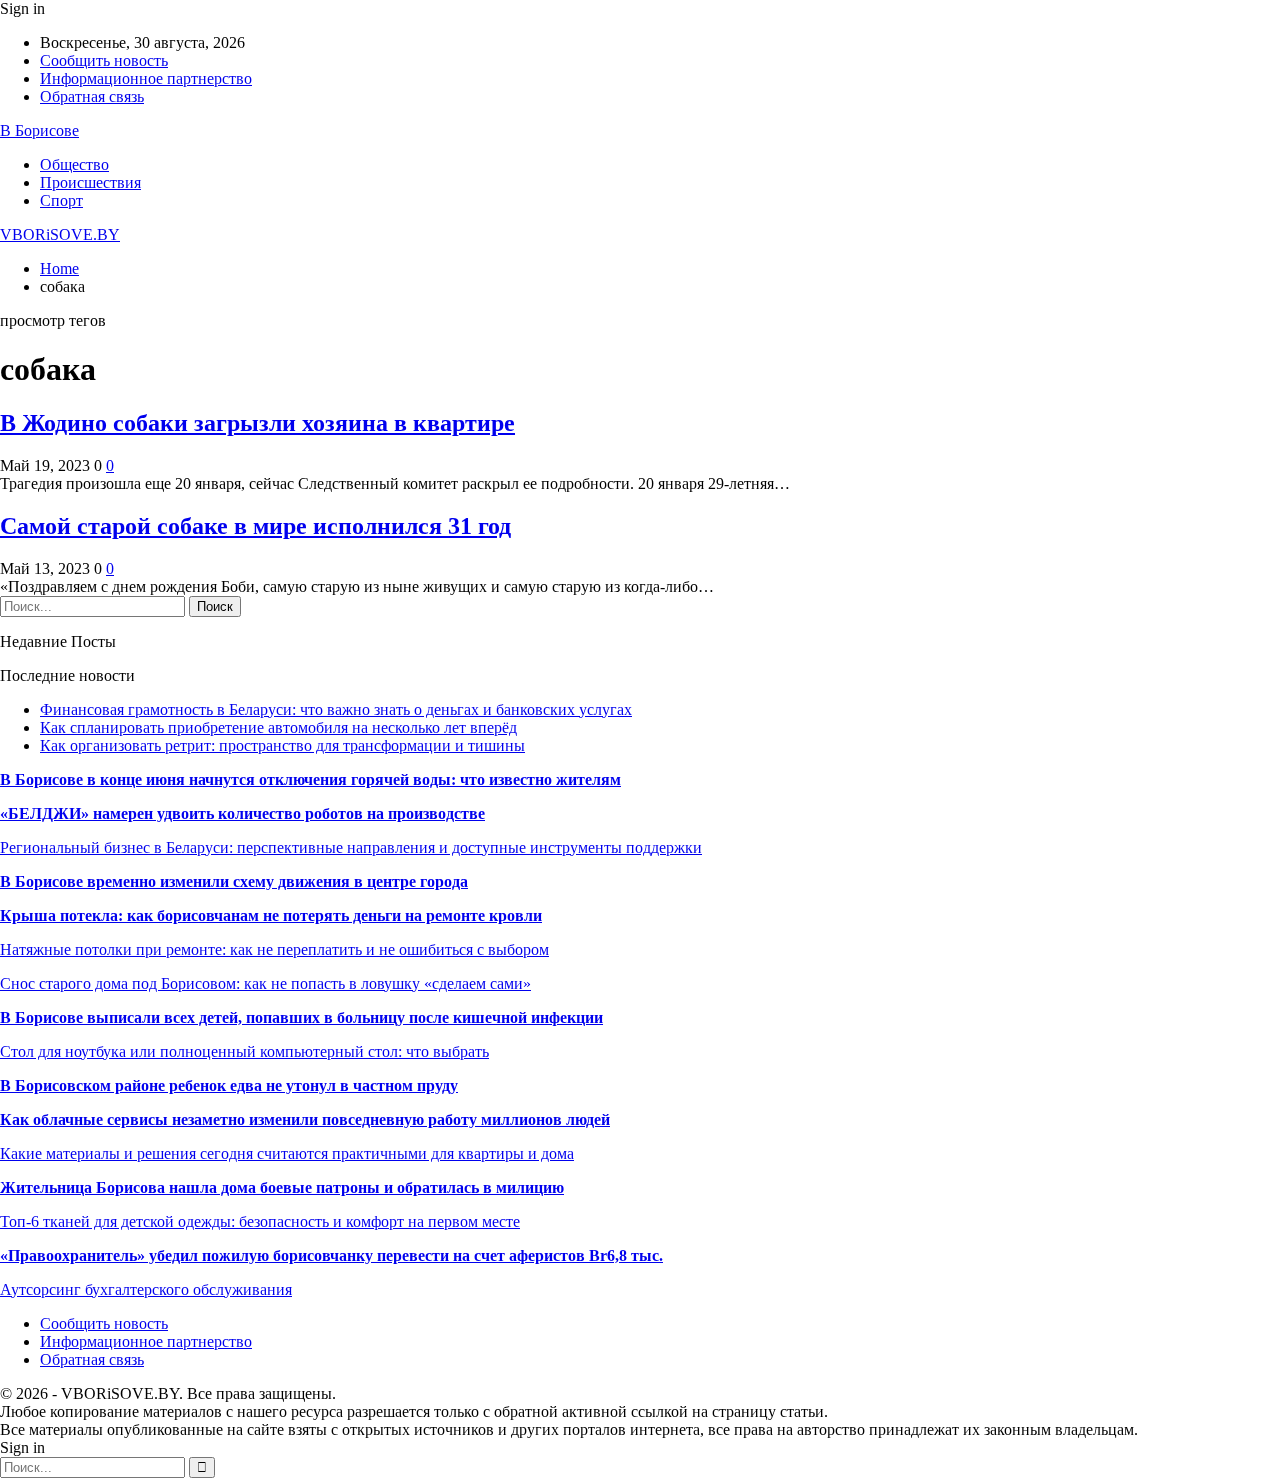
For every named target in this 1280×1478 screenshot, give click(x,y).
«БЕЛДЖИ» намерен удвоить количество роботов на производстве (242, 813)
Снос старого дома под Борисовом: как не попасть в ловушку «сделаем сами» (265, 983)
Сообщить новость (104, 60)
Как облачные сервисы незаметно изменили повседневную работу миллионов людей (305, 1119)
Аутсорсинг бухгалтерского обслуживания (146, 1289)
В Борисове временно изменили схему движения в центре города (234, 881)
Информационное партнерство (146, 78)
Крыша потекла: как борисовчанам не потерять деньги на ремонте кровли (271, 915)
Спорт (61, 200)
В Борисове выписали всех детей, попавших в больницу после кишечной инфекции (301, 1017)
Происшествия (90, 182)
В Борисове (39, 130)
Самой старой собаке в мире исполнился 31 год (255, 526)
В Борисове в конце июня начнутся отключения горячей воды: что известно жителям (310, 779)
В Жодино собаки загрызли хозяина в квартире (257, 423)
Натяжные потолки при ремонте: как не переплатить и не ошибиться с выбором (274, 949)
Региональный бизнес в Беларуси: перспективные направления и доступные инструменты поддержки (351, 847)
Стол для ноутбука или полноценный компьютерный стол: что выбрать (244, 1051)
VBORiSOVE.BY (60, 234)
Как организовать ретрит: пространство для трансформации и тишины (282, 745)
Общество (74, 164)
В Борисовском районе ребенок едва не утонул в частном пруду (229, 1085)
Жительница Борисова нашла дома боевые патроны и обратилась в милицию (282, 1187)
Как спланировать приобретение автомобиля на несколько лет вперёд (278, 727)
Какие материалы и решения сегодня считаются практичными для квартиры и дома (287, 1153)
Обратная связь (92, 96)
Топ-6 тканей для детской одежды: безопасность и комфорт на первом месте (260, 1221)
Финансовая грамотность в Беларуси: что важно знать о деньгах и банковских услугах (336, 709)
